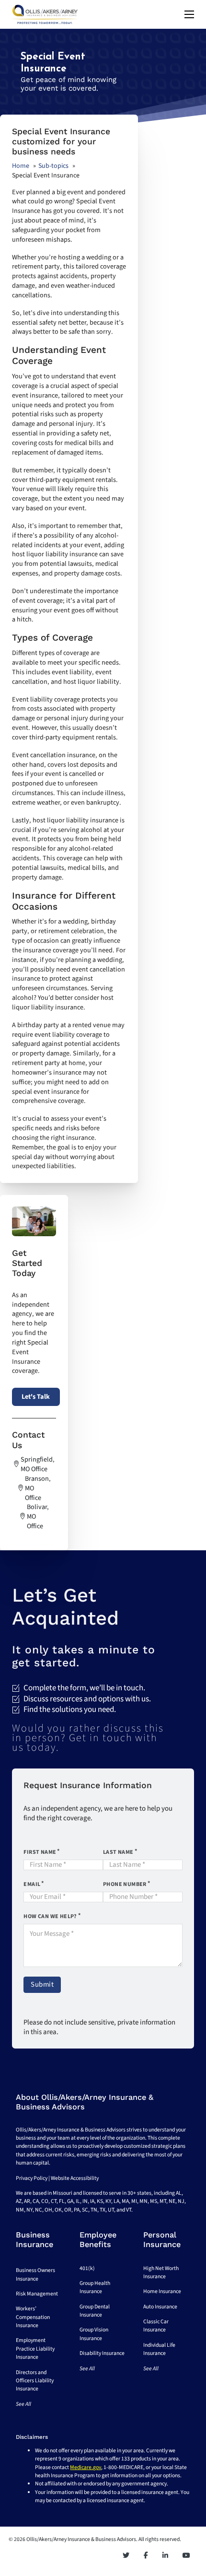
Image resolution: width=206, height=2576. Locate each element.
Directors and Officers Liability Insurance (35, 2381)
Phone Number (125, 1884)
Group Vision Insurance (94, 2334)
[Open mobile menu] (189, 14)
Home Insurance (162, 2291)
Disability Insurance (102, 2353)
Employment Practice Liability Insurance (35, 2349)
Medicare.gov (86, 2467)
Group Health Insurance (95, 2287)
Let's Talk (36, 1397)
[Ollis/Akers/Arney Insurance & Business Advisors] (45, 14)
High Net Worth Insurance (161, 2272)
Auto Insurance (160, 2307)
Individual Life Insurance (159, 2349)
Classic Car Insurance (156, 2326)
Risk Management (37, 2294)
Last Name (118, 1852)
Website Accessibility (75, 2178)
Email (32, 1884)
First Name (40, 1852)
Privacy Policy (32, 2178)
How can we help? (50, 1916)
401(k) (87, 2268)
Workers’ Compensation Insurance (33, 2317)
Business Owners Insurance (35, 2274)
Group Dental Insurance (95, 2311)
